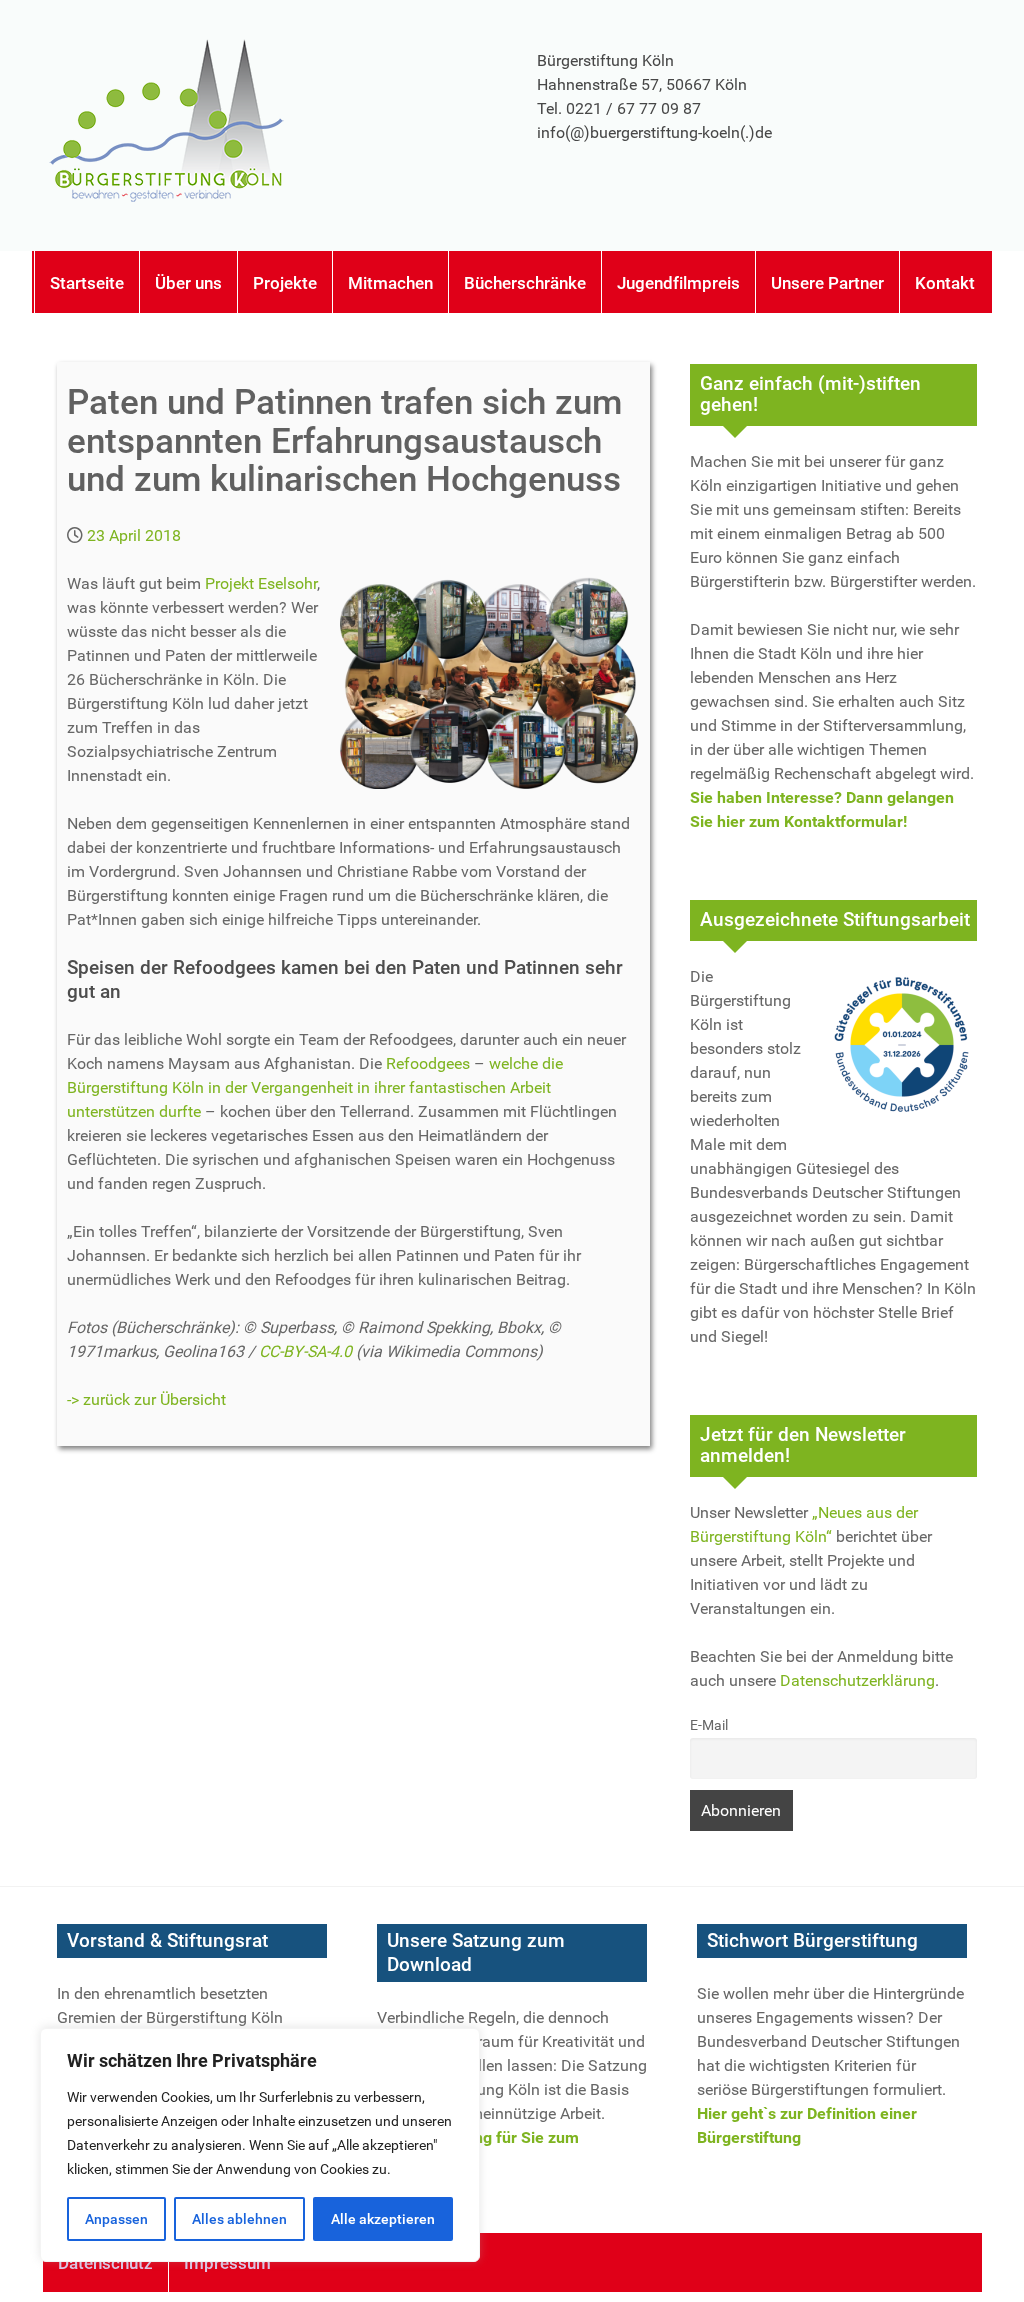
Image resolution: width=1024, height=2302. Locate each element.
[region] (260, 2145)
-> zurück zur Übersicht (146, 1399)
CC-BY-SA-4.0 (305, 1351)
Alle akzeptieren (383, 2219)
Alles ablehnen (239, 2219)
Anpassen (116, 2219)
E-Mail (709, 1725)
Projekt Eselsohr (261, 583)
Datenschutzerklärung (857, 1680)
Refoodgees (428, 1063)
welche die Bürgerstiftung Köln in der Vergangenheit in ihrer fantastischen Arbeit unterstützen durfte (315, 1087)
